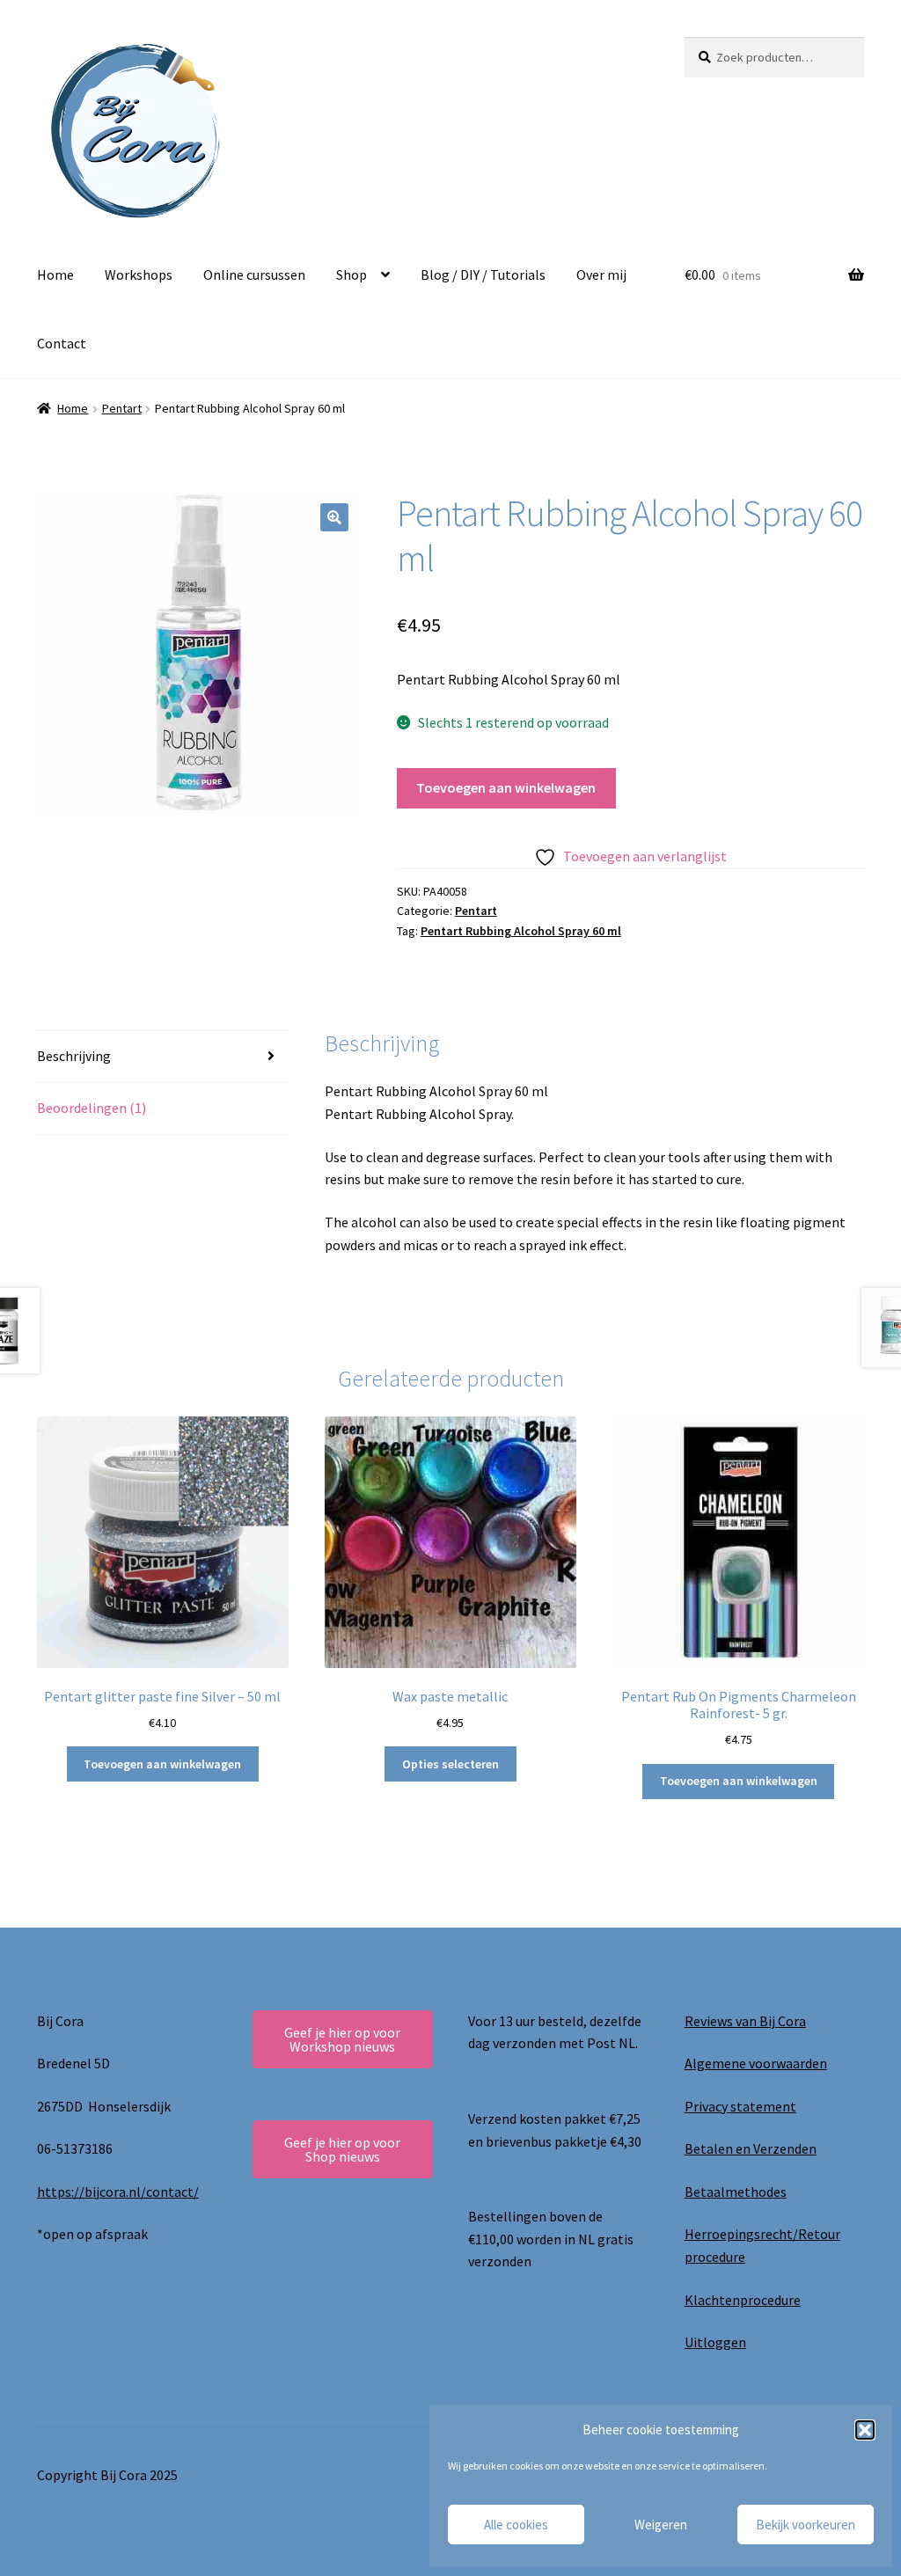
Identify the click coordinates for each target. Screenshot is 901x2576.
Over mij (601, 274)
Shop (352, 274)
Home (55, 274)
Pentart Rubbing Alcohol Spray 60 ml (521, 931)
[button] (865, 2430)
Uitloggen (715, 2342)
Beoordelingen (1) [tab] (92, 1108)
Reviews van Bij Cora (745, 2021)
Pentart (122, 408)
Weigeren (661, 2525)
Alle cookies (516, 2525)
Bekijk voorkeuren (806, 2525)
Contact (62, 343)
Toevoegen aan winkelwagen (506, 787)
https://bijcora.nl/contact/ (118, 2192)
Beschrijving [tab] (74, 1056)
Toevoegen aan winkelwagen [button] (162, 1764)
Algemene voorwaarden (756, 2063)
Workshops (139, 274)
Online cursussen (254, 274)
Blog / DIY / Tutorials (483, 274)
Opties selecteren (450, 1764)
